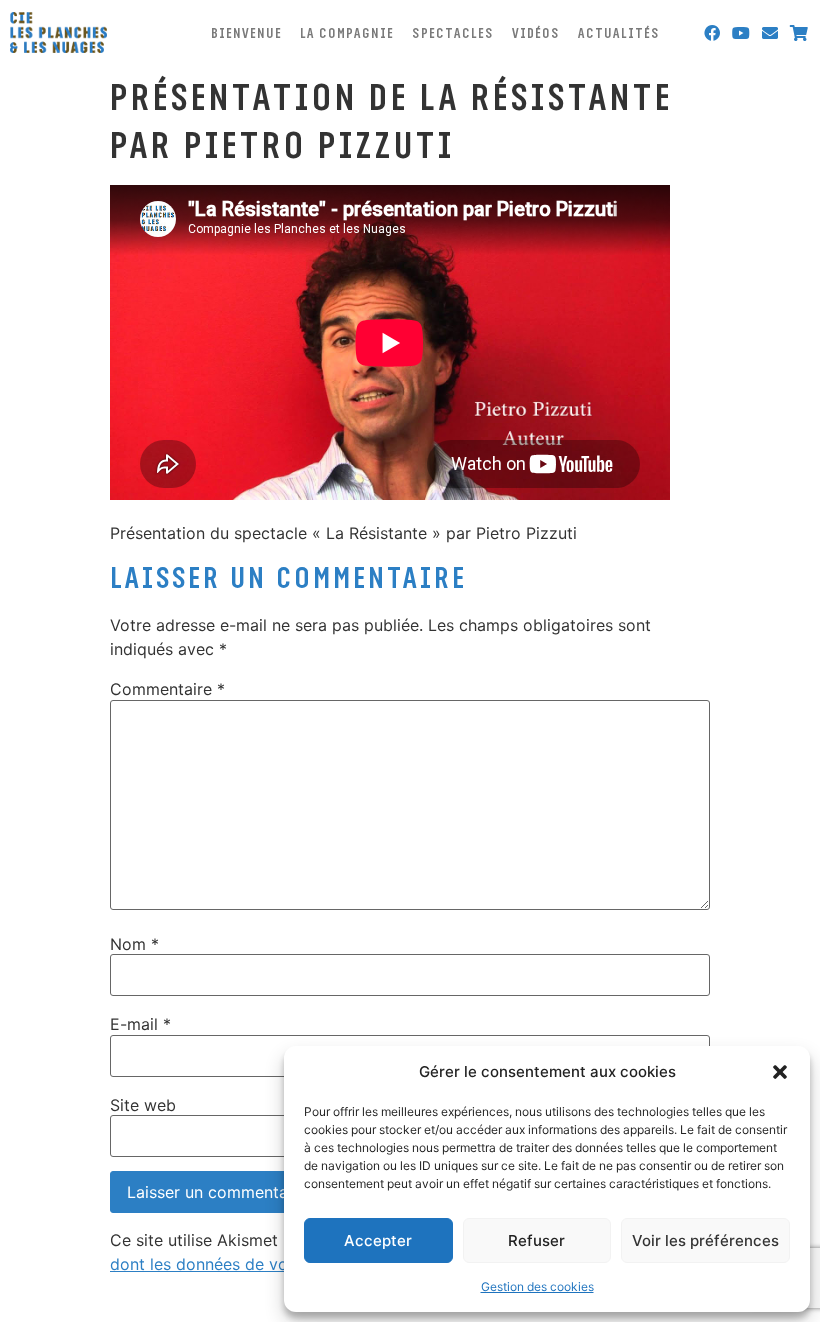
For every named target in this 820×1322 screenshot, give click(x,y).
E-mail (140, 1024)
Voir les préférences (705, 1240)
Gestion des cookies (537, 1286)
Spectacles (453, 33)
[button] (780, 1072)
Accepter (378, 1240)
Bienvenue (246, 33)
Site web (143, 1105)
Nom (134, 944)
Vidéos (536, 33)
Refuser (536, 1240)
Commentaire (167, 689)
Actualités (619, 33)
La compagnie (347, 33)
